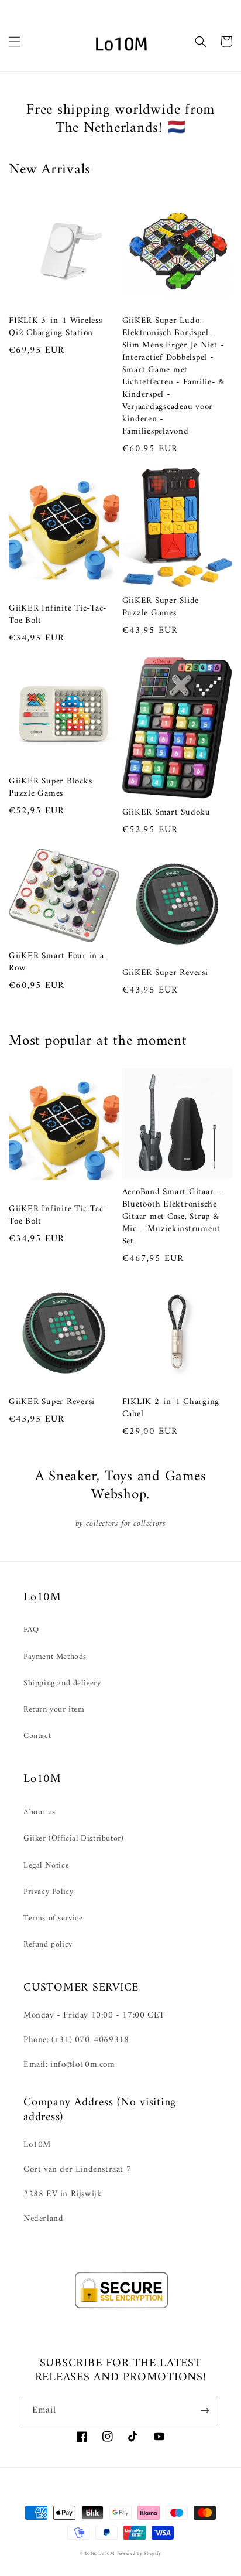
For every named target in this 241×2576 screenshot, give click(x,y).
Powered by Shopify (140, 2554)
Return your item (54, 1710)
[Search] (201, 42)
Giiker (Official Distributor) (73, 1839)
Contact (37, 1736)
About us (39, 1812)
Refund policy (48, 1945)
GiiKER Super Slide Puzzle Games (161, 607)
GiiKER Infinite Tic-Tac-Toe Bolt (58, 615)
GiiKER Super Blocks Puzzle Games (50, 788)
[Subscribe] (205, 2410)
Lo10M (106, 2554)
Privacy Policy (48, 1892)
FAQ (31, 1630)
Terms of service (53, 1918)
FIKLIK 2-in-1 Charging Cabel (171, 1408)
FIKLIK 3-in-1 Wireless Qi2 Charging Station (56, 327)
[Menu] (15, 42)
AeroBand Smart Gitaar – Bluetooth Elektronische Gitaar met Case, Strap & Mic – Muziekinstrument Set (172, 1217)
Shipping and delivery (62, 1683)
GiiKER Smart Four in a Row (56, 962)
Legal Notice (46, 1865)
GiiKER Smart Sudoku (166, 812)
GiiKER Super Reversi (165, 973)
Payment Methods (55, 1657)
